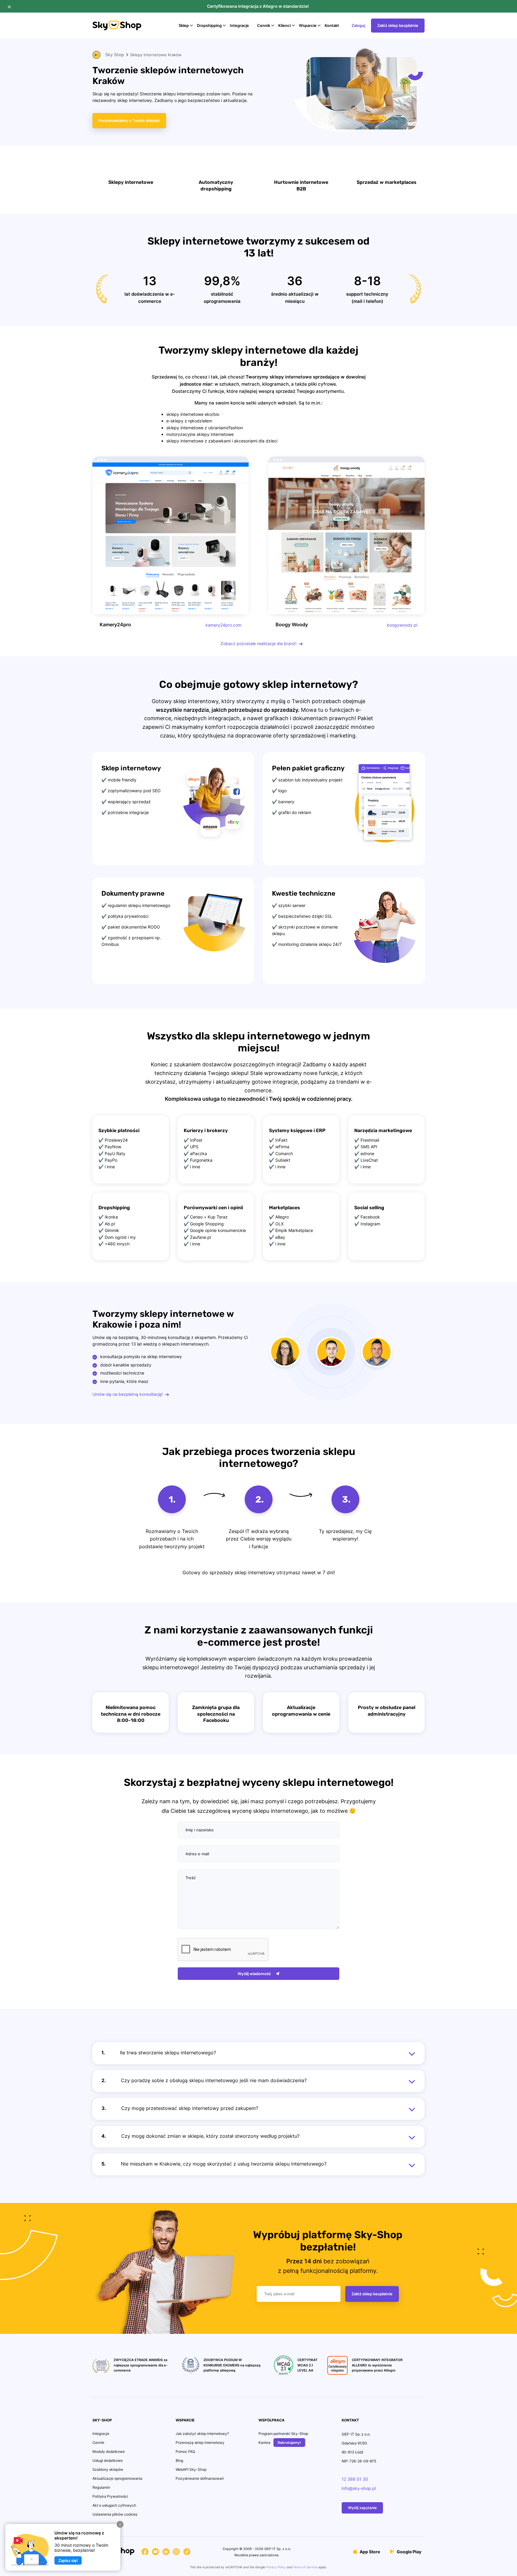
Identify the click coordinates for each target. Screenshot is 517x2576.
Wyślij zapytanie (362, 2508)
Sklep (184, 25)
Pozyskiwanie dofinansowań (200, 2478)
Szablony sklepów (108, 2469)
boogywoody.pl (402, 625)
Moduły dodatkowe (109, 2451)
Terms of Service (305, 2567)
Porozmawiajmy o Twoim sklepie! (129, 120)
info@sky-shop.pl (359, 2488)
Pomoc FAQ (185, 2451)
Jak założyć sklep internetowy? (202, 2434)
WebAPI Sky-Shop (191, 2469)
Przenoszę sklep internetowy (200, 2443)
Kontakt (332, 25)
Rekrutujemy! (289, 2443)
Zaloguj (358, 25)
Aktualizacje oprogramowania (117, 2478)
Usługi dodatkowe (108, 2460)
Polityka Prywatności (110, 2496)
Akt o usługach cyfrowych (114, 2505)
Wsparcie (308, 25)
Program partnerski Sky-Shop (283, 2434)
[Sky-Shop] (117, 29)
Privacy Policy (276, 2567)
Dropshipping (209, 25)
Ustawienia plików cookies (115, 2514)
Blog (179, 2460)
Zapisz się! (68, 2560)
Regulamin (101, 2487)
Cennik (264, 25)
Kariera (264, 2443)
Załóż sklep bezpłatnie (398, 25)
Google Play (409, 2552)
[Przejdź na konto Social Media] (145, 2553)
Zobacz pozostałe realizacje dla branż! (258, 643)
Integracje (239, 25)
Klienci (285, 25)
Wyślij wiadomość (254, 1974)
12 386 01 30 (355, 2479)
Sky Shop (115, 55)
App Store (369, 2552)
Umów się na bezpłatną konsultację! (128, 1394)
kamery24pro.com (223, 625)
